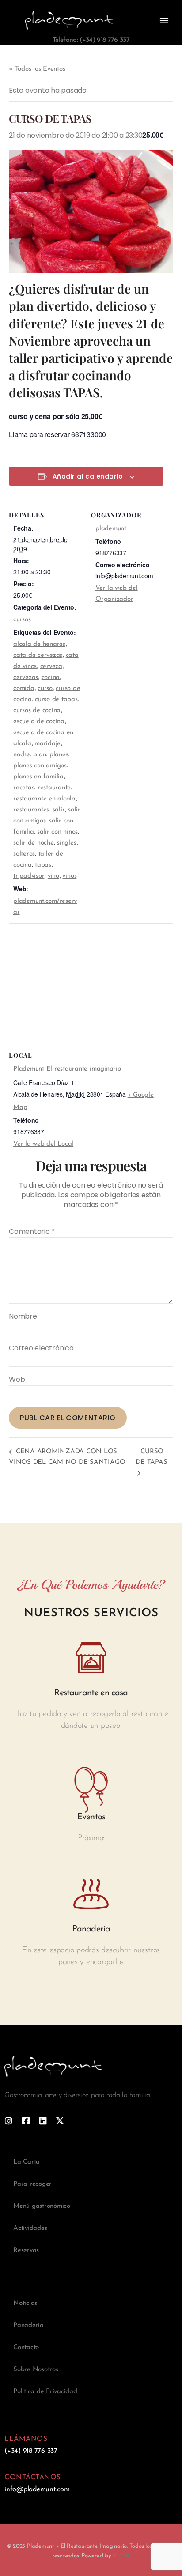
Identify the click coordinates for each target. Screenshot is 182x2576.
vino (53, 876)
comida (24, 688)
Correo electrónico (41, 1348)
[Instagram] (9, 2121)
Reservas (26, 2250)
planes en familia (38, 777)
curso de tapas (56, 700)
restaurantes (31, 810)
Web (17, 1380)
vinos (69, 876)
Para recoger (32, 2184)
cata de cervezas (38, 655)
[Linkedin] (43, 2121)
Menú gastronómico (42, 2206)
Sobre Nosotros (36, 2370)
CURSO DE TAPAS (151, 1457)
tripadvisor (29, 876)
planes (59, 755)
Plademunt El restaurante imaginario (67, 1069)
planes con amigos (40, 766)
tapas (43, 865)
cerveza (51, 666)
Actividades (30, 2228)
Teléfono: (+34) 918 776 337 (91, 40)
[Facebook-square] (26, 2121)
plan (40, 755)
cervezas (26, 677)
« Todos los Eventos (37, 69)
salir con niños (57, 832)
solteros (24, 854)
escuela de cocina (39, 722)
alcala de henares (39, 644)
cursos (22, 620)
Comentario (32, 1232)
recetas (24, 788)
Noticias (25, 2303)
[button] (164, 20)
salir (59, 810)
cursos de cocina (37, 711)
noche (22, 755)
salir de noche (34, 843)
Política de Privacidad (45, 2392)
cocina (51, 677)
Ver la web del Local (43, 1144)
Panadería (28, 2325)
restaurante (54, 788)
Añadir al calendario (88, 477)
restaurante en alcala (44, 799)
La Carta (27, 2162)
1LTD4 (121, 2556)
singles (66, 843)
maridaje (47, 744)
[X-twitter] (60, 2121)
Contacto (26, 2348)
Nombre (23, 1316)
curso (45, 688)
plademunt (111, 529)
